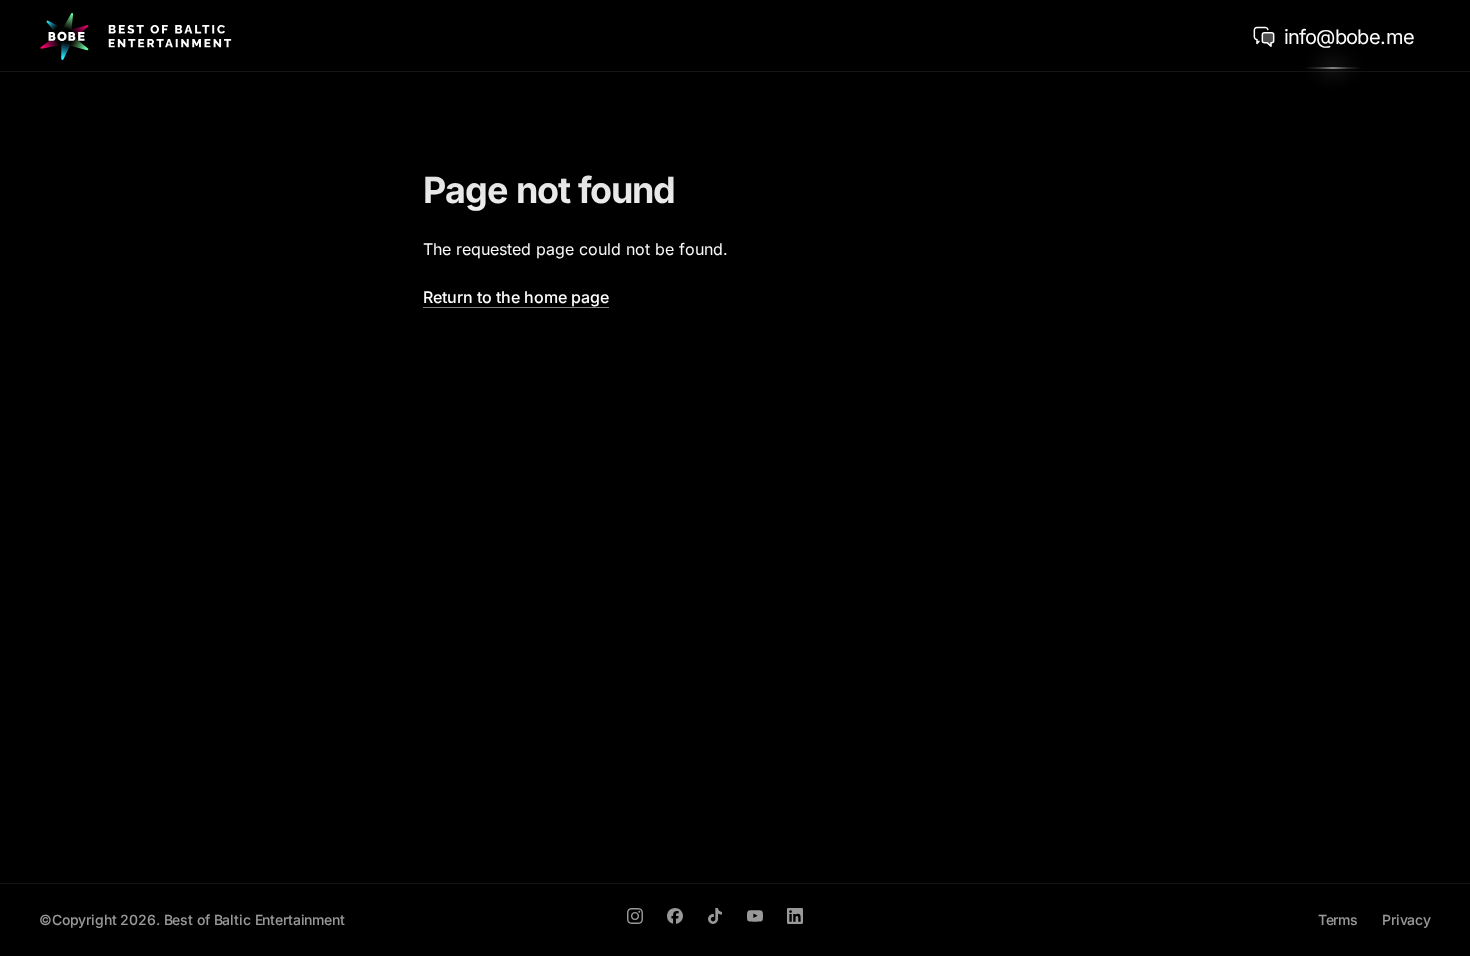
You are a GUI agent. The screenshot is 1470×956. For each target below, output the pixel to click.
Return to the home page (516, 297)
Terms (1338, 919)
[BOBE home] (135, 36)
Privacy (1406, 919)
